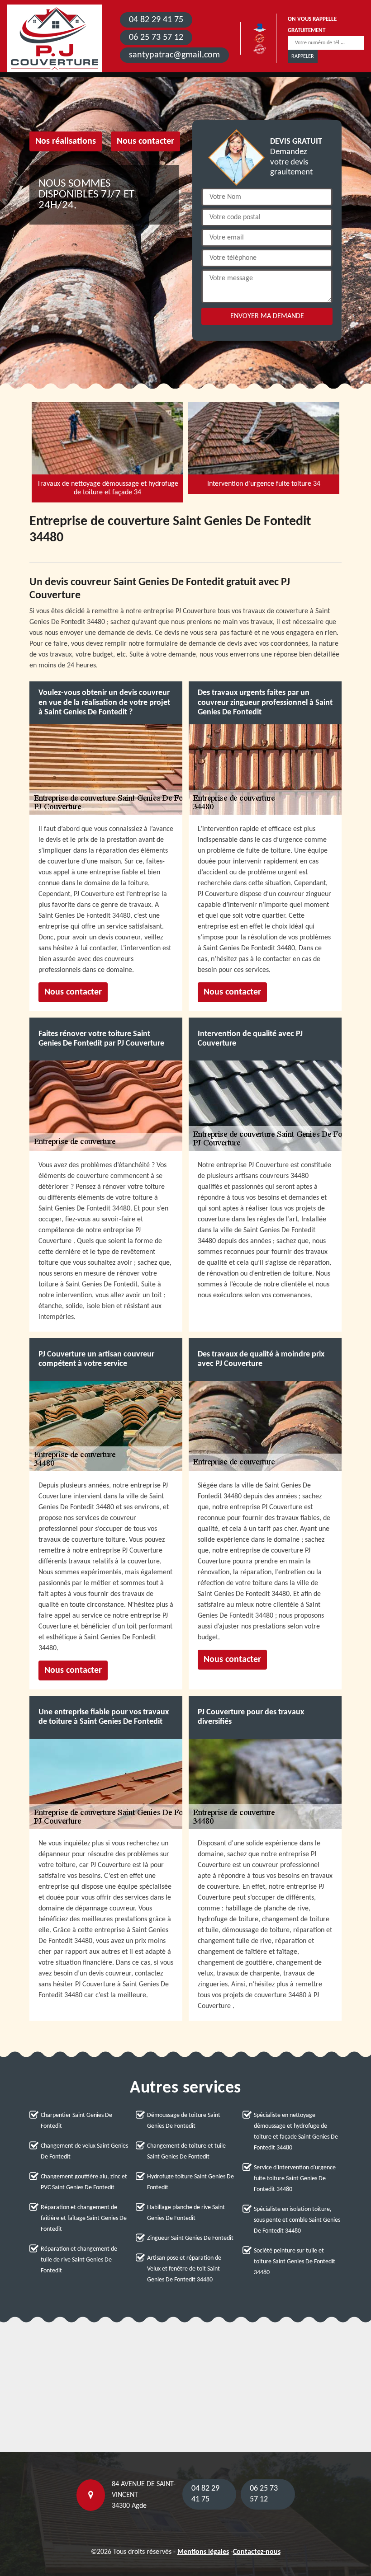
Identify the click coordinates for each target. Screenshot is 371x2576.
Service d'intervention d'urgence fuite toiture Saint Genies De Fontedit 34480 (295, 2179)
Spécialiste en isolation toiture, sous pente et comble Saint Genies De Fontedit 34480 (297, 2220)
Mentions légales (203, 2552)
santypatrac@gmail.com (174, 55)
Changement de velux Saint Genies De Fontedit (84, 2151)
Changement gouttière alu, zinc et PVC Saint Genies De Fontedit (84, 2182)
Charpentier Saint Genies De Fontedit (76, 2121)
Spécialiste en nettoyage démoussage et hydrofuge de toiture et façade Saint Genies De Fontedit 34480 (296, 2132)
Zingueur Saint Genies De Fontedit (190, 2238)
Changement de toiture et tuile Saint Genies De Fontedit (186, 2151)
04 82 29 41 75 (156, 20)
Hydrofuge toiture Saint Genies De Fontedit (190, 2182)
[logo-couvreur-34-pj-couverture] (54, 38)
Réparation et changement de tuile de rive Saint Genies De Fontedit (79, 2260)
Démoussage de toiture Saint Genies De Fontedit (184, 2121)
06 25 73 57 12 (156, 38)
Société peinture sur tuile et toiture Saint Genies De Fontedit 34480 (295, 2262)
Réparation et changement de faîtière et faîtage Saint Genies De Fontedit (84, 2218)
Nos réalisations (66, 141)
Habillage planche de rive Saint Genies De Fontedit (186, 2213)
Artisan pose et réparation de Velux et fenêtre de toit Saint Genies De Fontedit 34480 (184, 2269)
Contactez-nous (257, 2552)
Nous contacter (145, 141)
